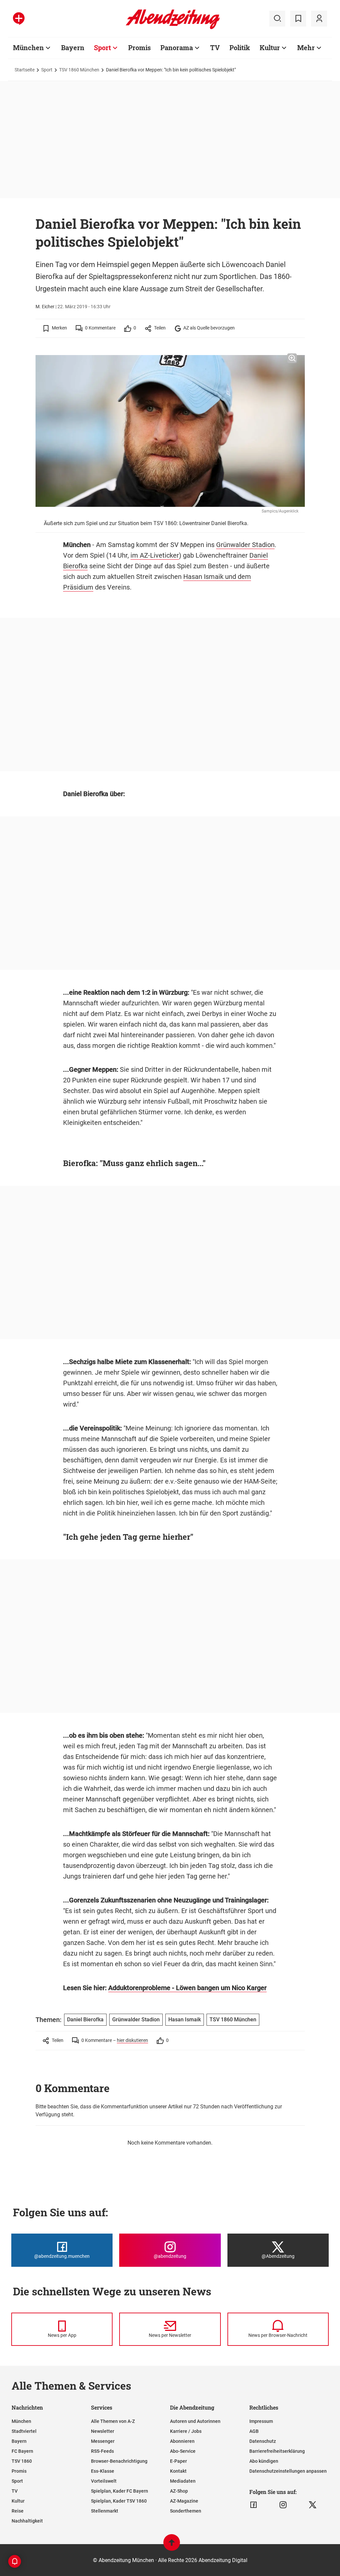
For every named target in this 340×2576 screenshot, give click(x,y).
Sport (102, 47)
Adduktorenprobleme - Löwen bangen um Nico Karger (187, 1988)
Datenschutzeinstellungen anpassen (288, 2471)
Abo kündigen (264, 2461)
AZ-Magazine (184, 2501)
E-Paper (178, 2461)
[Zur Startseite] (173, 28)
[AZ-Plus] (19, 19)
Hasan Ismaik (185, 2020)
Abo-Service (183, 2451)
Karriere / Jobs (186, 2431)
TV (215, 47)
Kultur (270, 47)
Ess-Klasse (103, 2471)
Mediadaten (183, 2481)
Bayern (73, 47)
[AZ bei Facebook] (254, 2505)
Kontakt (178, 2471)
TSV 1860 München (79, 70)
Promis (139, 47)
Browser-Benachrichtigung (119, 2461)
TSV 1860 (22, 2461)
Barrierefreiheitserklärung (277, 2451)
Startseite (25, 70)
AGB (254, 2431)
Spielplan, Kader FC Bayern (120, 2491)
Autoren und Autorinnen (195, 2421)
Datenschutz (263, 2441)
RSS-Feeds (102, 2451)
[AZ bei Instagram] (283, 2505)
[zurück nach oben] (172, 2546)
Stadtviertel (24, 2431)
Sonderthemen (186, 2511)
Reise (18, 2511)
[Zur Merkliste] (298, 19)
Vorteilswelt (104, 2481)
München (28, 47)
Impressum (261, 2421)
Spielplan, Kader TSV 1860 (119, 2501)
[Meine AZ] (319, 19)
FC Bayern (22, 2451)
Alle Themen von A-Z (113, 2421)
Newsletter (103, 2431)
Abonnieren (182, 2441)
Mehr (306, 47)
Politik (240, 47)
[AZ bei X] (313, 2505)
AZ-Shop (179, 2491)
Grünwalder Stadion (245, 545)
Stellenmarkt (105, 2511)
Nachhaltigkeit (27, 2521)
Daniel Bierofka (85, 2020)
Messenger (103, 2441)
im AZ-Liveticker (155, 555)
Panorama (177, 47)
